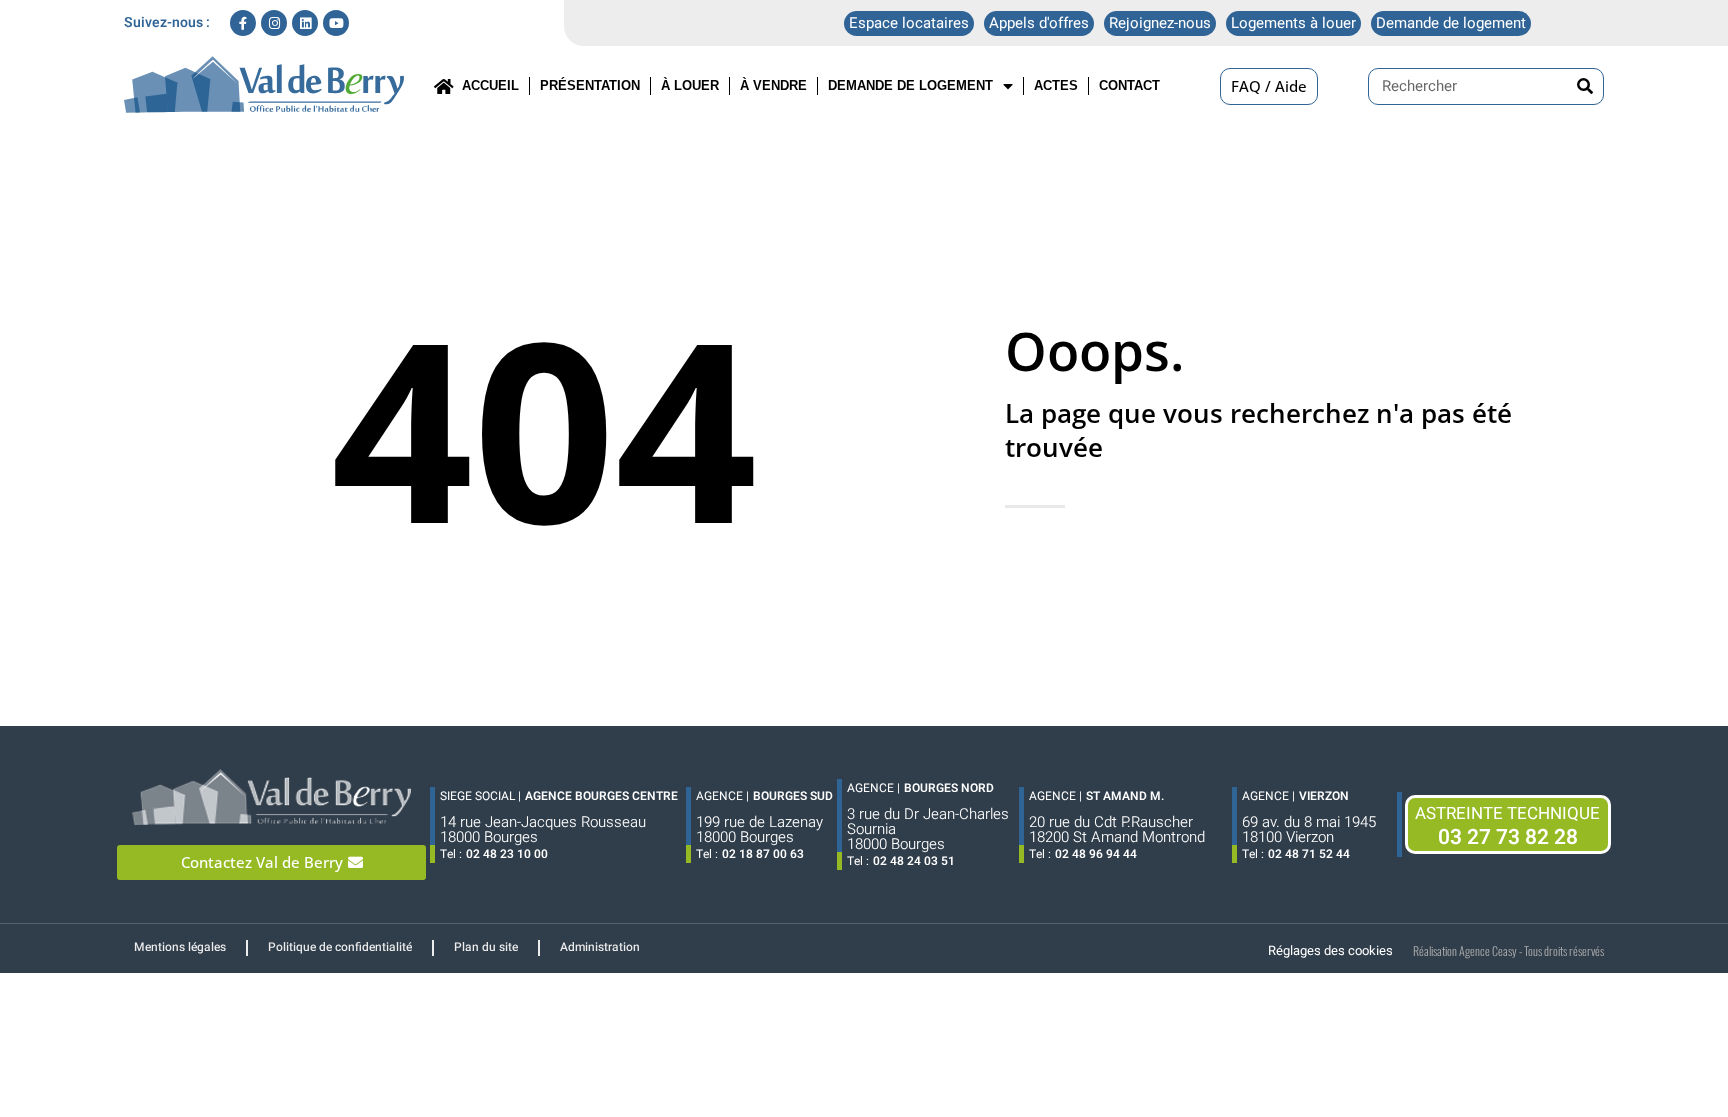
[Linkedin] (305, 23)
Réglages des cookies (1330, 950)
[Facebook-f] (243, 23)
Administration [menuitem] (600, 947)
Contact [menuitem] (1129, 85)
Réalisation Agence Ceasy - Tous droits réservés (1508, 950)
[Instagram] (274, 23)
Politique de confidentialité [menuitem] (340, 947)
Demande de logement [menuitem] (910, 85)
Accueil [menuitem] (486, 85)
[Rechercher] (1584, 86)
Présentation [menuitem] (590, 85)
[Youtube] (336, 23)
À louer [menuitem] (690, 85)
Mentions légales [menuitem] (180, 947)
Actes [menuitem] (1056, 85)
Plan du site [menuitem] (486, 947)
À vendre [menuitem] (773, 85)
